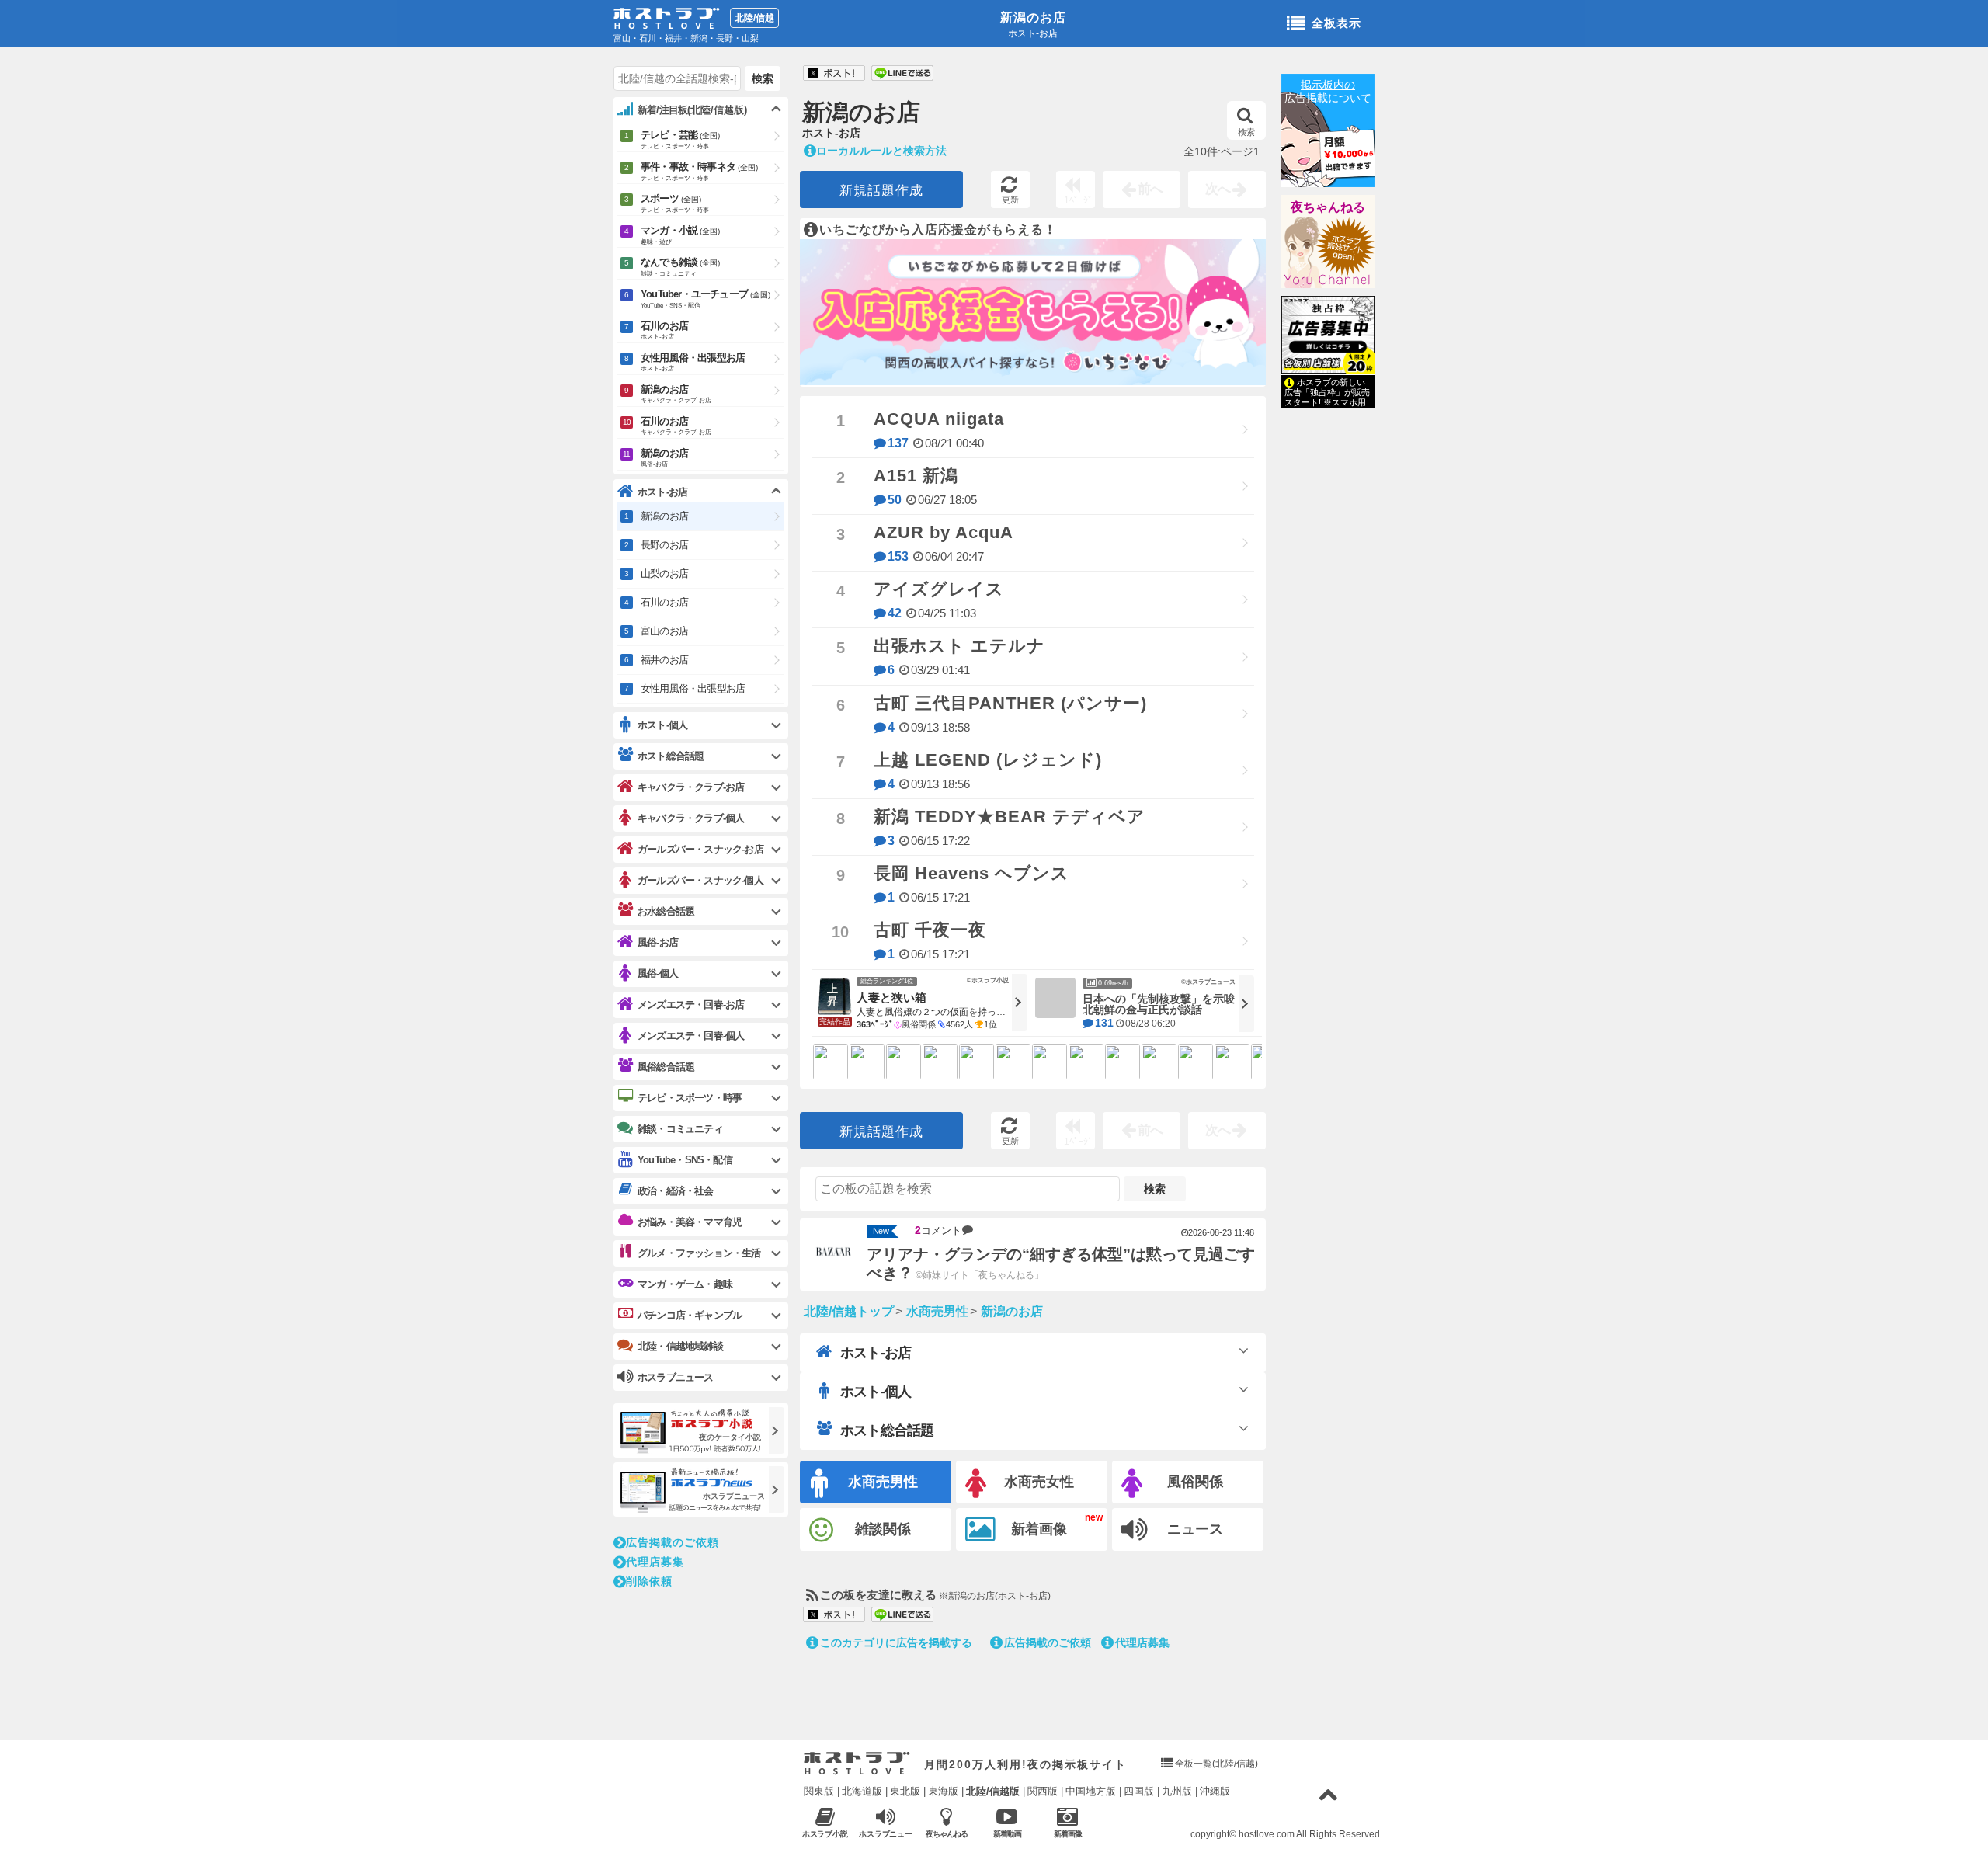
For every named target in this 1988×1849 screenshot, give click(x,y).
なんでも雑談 (680, 267)
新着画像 (1039, 1529)
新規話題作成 (881, 191)
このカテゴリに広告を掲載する (896, 1642)
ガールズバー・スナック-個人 (700, 880)
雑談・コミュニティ (680, 1129)
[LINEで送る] (902, 74)
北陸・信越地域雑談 (680, 1346)
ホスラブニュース (886, 1834)
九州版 (1177, 1791)
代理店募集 (1142, 1642)
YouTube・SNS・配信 (685, 1160)
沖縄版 (1215, 1791)
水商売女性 (1039, 1482)
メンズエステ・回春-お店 (691, 1004)
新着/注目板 (692, 110)
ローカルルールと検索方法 (881, 151)
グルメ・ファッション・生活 (699, 1253)
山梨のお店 (664, 573)
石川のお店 (664, 330)
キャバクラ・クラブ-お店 (691, 787)
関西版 (1043, 1791)
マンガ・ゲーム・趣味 (685, 1284)
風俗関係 (1195, 1482)
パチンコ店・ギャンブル (690, 1315)
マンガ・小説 (680, 235)
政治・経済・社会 (676, 1191)
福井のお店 (664, 660)
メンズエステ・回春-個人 (691, 1036)
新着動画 (1007, 1834)
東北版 (905, 1791)
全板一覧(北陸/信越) (1216, 1764)
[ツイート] (834, 74)
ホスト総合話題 (887, 1430)
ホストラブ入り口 (857, 1764)
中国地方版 (1091, 1791)
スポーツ (675, 203)
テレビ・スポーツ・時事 (690, 1098)
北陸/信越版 (993, 1791)
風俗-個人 (658, 973)
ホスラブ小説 (825, 1834)
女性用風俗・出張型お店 (693, 362)
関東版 (819, 1791)
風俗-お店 (658, 942)
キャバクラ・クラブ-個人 (691, 818)
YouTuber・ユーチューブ (706, 299)
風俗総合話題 (666, 1067)
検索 (1246, 132)
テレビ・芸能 (680, 139)
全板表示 (1336, 23)
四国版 (1139, 1791)
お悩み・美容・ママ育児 (690, 1222)
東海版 (943, 1791)
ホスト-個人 (876, 1392)
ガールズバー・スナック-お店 (700, 849)
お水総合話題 (666, 911)
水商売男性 (883, 1482)
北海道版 (862, 1791)
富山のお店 (664, 631)
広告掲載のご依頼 (1048, 1642)
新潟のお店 (1033, 17)
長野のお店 (664, 545)
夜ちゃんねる (1328, 207)
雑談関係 (883, 1529)
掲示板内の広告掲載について (1328, 91)
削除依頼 (649, 1581)
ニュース (1195, 1529)
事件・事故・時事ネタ (699, 171)
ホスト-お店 (876, 1353)
